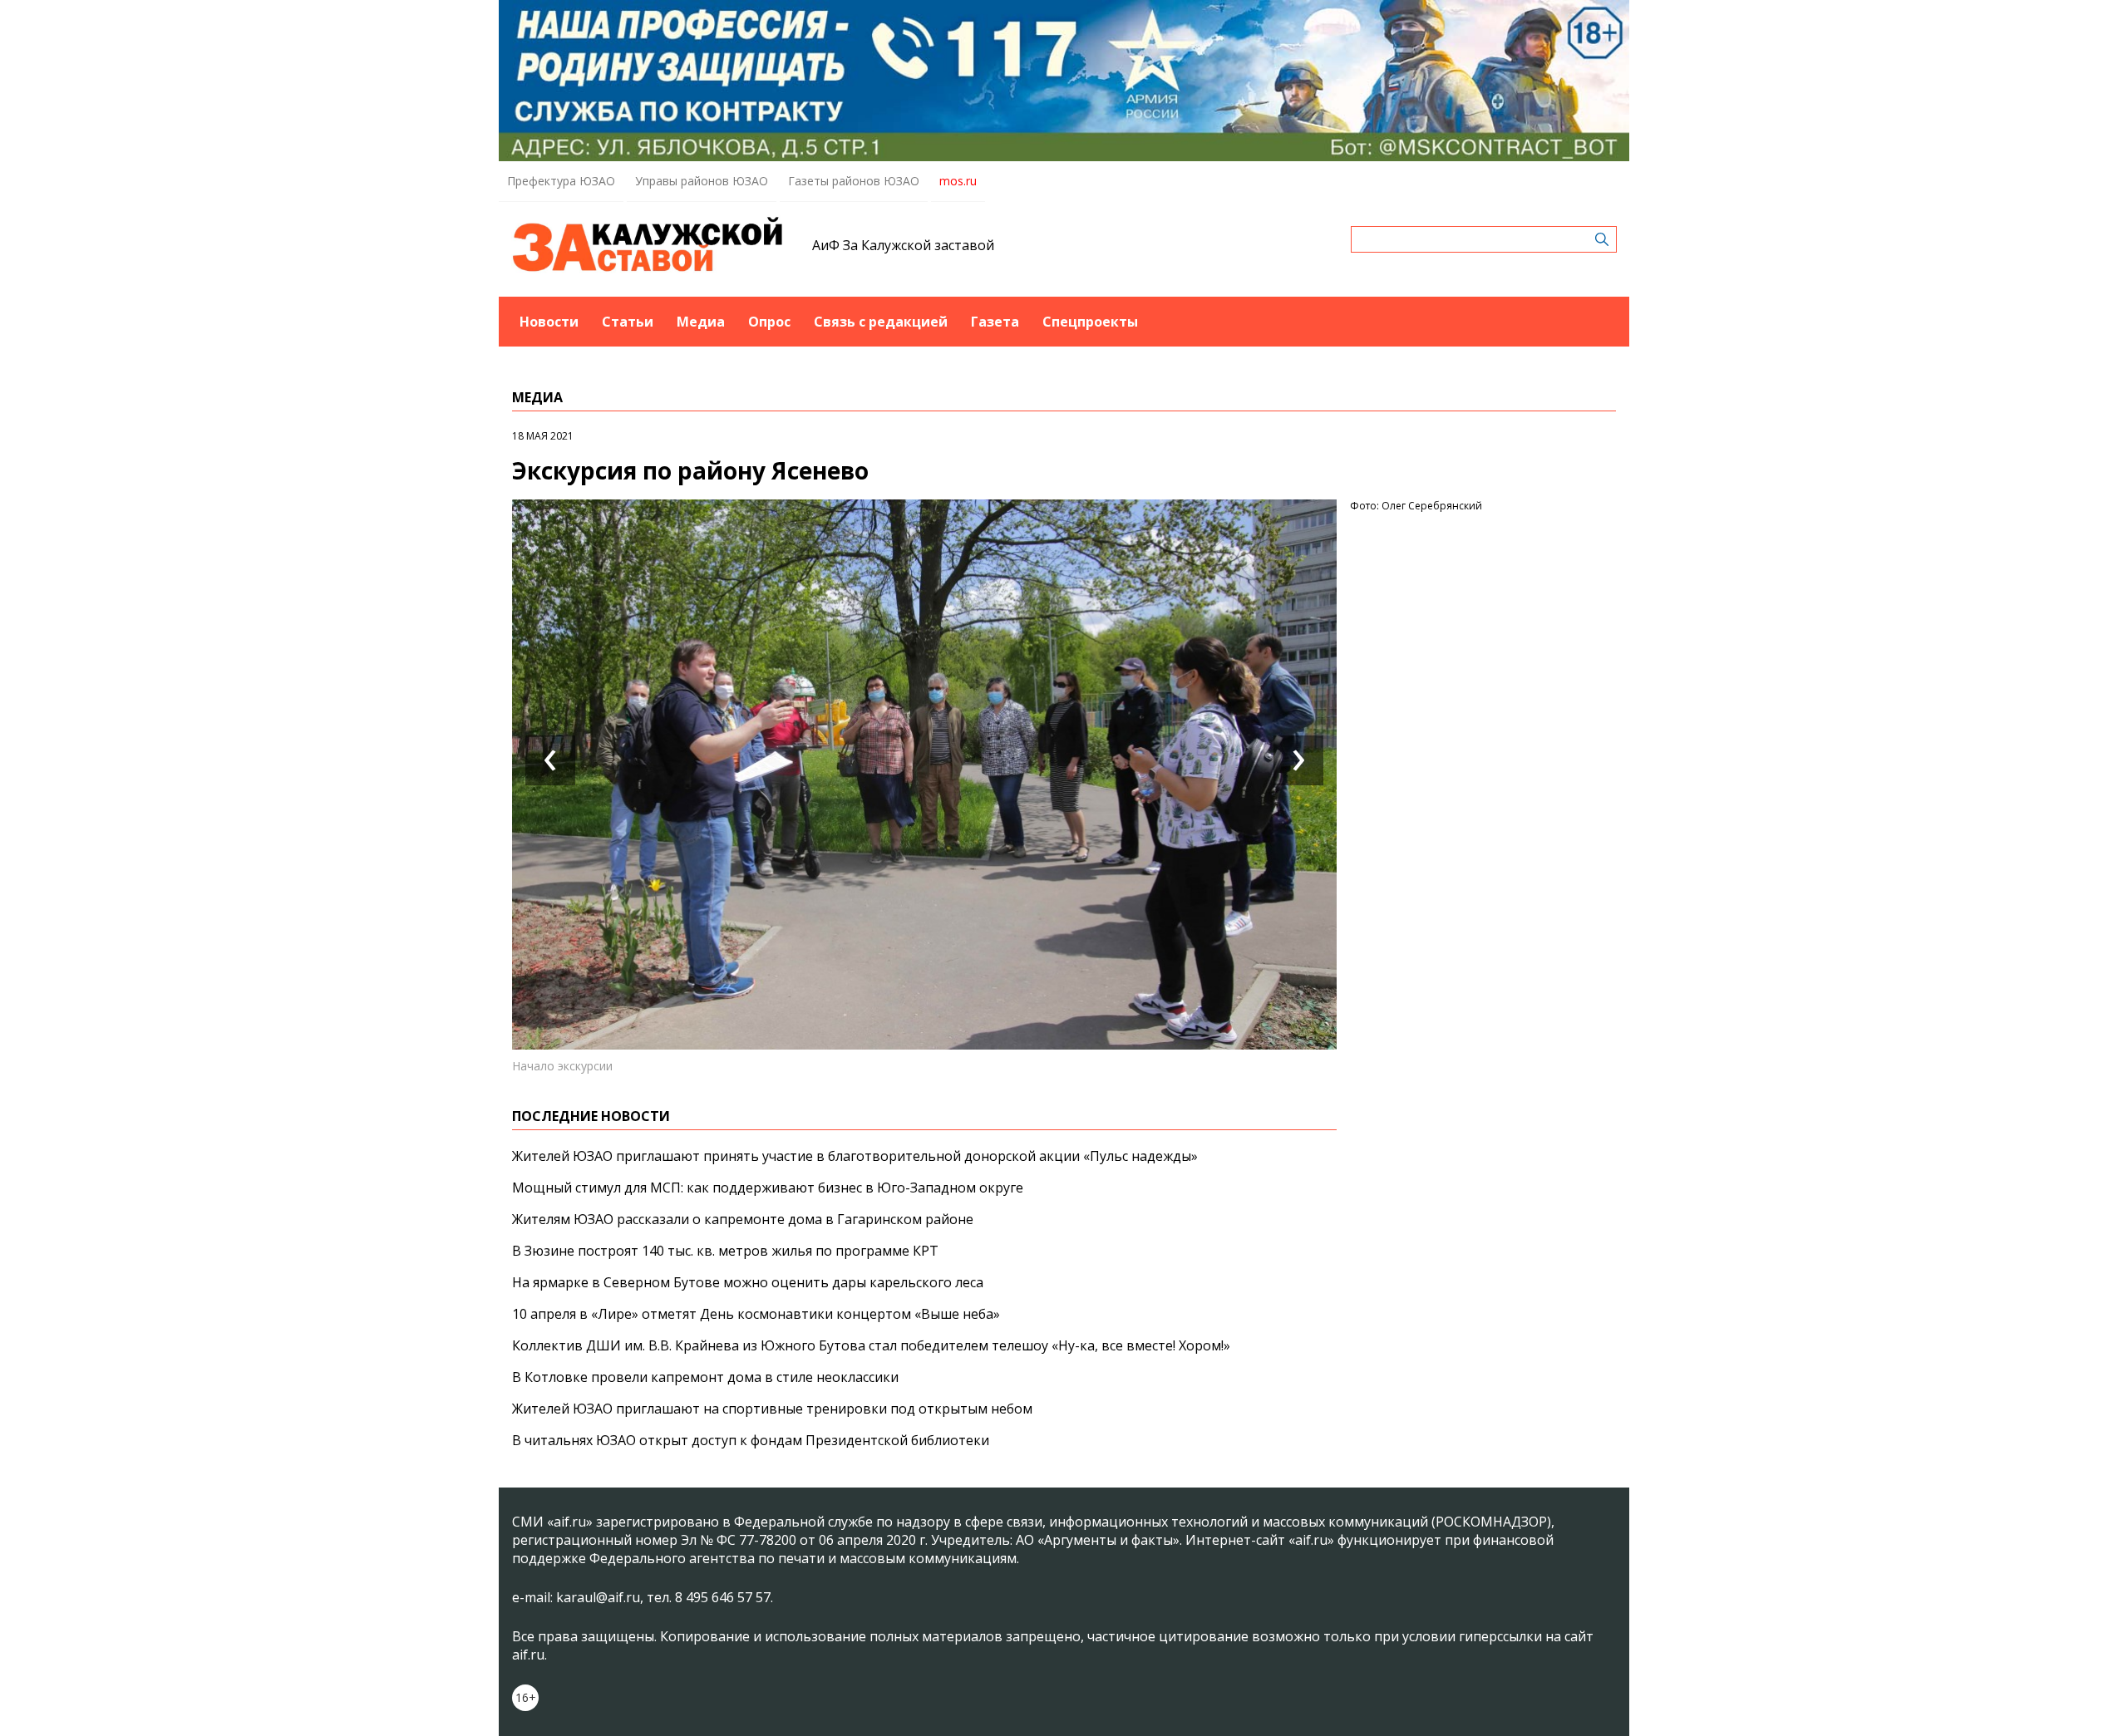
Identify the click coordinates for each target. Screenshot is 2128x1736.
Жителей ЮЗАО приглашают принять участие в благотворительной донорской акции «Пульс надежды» (855, 1156)
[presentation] (550, 760)
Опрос (769, 322)
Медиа (701, 322)
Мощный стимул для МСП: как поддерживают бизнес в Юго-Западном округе (768, 1188)
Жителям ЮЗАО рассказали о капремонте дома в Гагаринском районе (743, 1219)
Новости (549, 322)
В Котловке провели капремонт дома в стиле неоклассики (705, 1377)
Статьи (628, 322)
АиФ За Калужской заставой (903, 245)
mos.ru (958, 181)
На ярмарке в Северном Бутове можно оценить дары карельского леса (748, 1282)
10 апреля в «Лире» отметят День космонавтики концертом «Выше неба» (756, 1314)
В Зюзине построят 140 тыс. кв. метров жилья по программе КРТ (725, 1251)
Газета (995, 322)
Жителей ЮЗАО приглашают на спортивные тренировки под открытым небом (772, 1409)
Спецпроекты (1090, 322)
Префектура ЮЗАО (561, 181)
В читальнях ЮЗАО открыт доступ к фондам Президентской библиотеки (751, 1440)
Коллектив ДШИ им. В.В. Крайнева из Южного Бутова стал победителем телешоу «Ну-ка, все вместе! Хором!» (871, 1345)
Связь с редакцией (881, 322)
